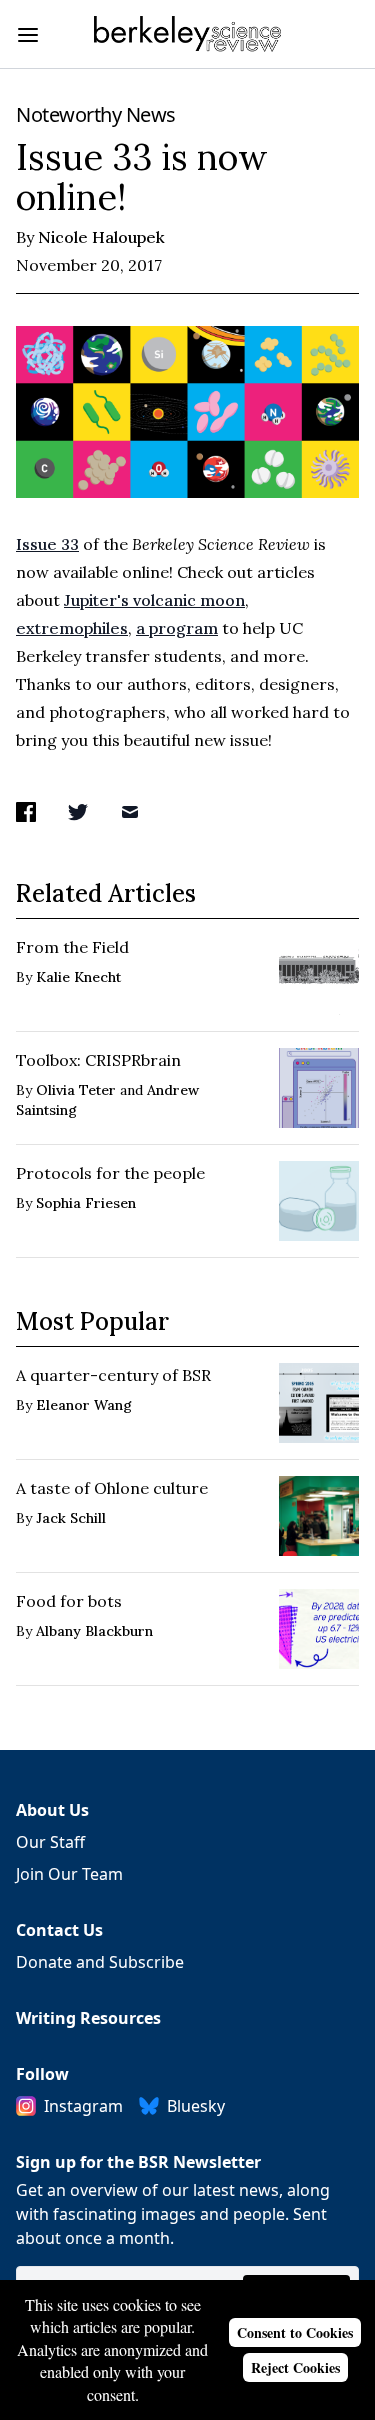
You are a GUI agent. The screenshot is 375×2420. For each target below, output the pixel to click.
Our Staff (50, 1842)
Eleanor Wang (84, 1405)
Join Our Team (69, 1874)
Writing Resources (88, 2018)
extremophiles (72, 628)
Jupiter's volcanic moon (154, 600)
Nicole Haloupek (101, 237)
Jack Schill (71, 1518)
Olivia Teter (76, 1090)
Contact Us (59, 1930)
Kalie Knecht (78, 977)
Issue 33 (47, 544)
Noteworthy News (96, 114)
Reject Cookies (295, 2367)
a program (177, 628)
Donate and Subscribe (100, 1962)
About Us (52, 1810)
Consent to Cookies (295, 2332)
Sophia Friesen (86, 1203)
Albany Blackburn (94, 1631)
